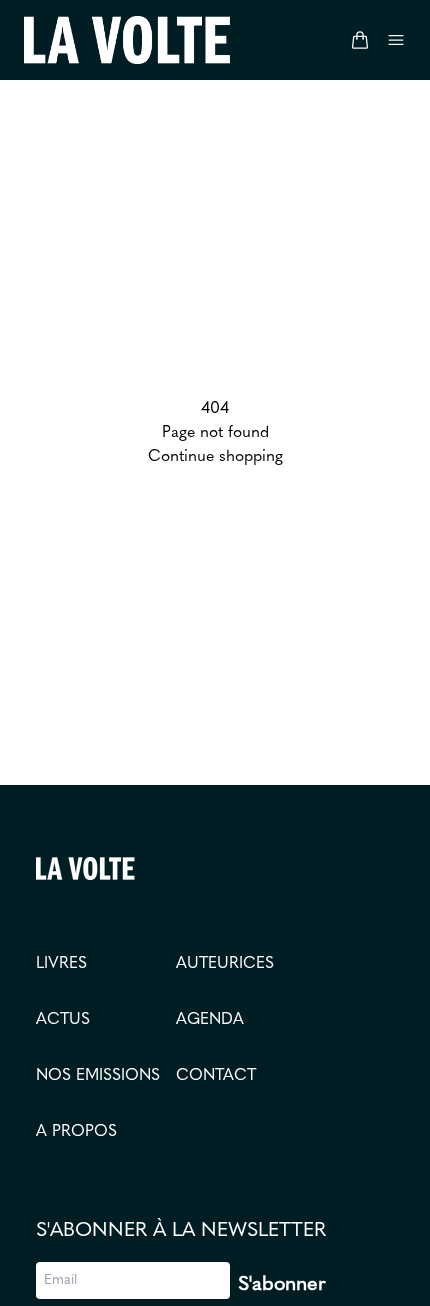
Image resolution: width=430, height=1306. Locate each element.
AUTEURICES (225, 964)
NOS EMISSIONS (98, 1076)
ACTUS (63, 1020)
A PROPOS (76, 1132)
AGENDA (210, 1020)
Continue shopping (215, 457)
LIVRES (61, 964)
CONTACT (216, 1076)
